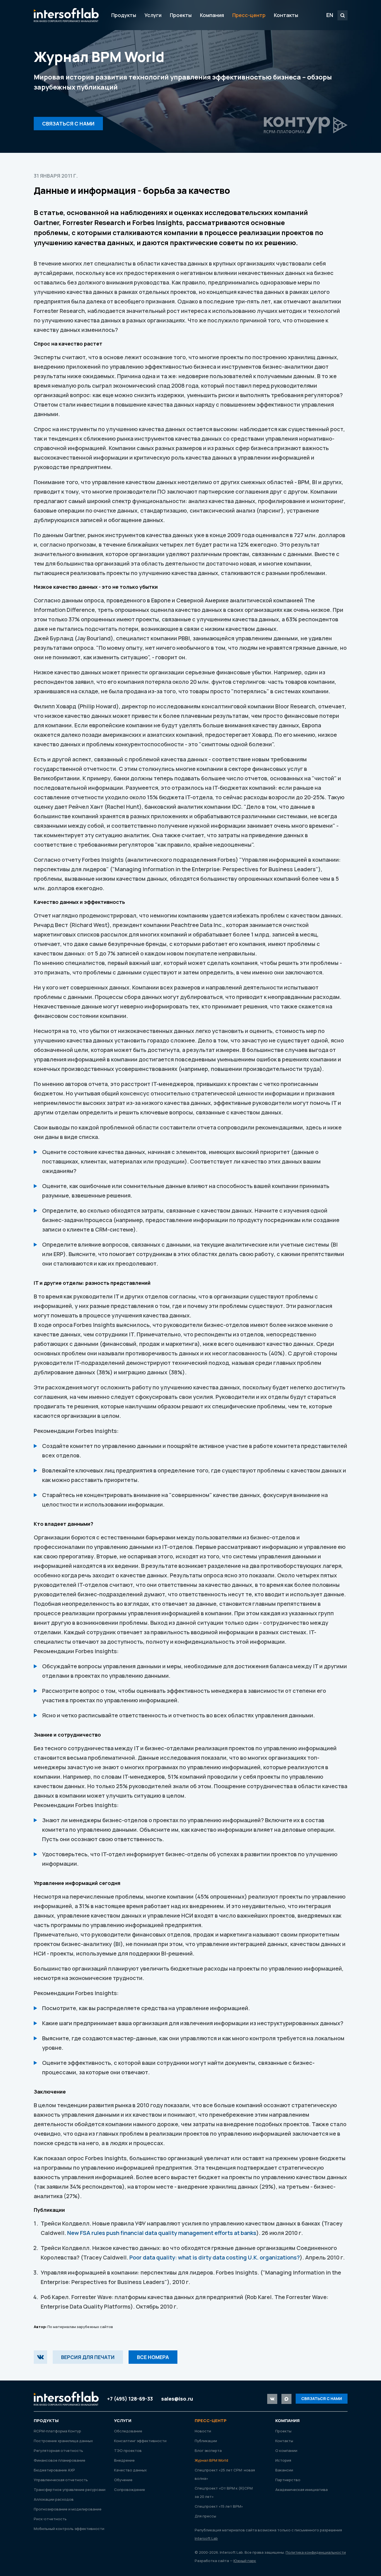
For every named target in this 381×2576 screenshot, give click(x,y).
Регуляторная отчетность (58, 2451)
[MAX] (286, 2399)
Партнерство (288, 2480)
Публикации (206, 2441)
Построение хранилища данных (63, 2441)
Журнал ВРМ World (211, 2460)
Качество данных (130, 2470)
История (283, 2460)
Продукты (124, 15)
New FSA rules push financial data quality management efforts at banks (162, 2233)
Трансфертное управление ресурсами (70, 2490)
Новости (203, 2431)
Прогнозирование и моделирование (68, 2509)
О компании (286, 2451)
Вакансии (284, 2470)
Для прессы (205, 2516)
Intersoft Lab (66, 15)
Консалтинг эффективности (140, 2441)
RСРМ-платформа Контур (57, 2431)
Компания (212, 15)
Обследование (128, 2431)
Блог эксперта (208, 2451)
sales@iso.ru (177, 2399)
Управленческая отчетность (61, 2480)
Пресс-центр (249, 15)
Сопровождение (130, 2490)
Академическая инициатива (302, 2490)
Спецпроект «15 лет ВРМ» (219, 2506)
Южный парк (245, 2561)
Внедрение (124, 2460)
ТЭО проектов (128, 2451)
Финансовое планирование (60, 2460)
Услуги (153, 15)
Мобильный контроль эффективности (69, 2529)
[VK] (40, 2357)
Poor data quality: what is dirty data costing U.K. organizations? (215, 2257)
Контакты (286, 15)
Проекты (181, 15)
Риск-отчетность (50, 2519)
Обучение (123, 2480)
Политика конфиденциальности (316, 2552)
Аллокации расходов (54, 2499)
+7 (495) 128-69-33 (130, 2399)
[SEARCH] (343, 15)
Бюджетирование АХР (54, 2470)
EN (330, 15)
